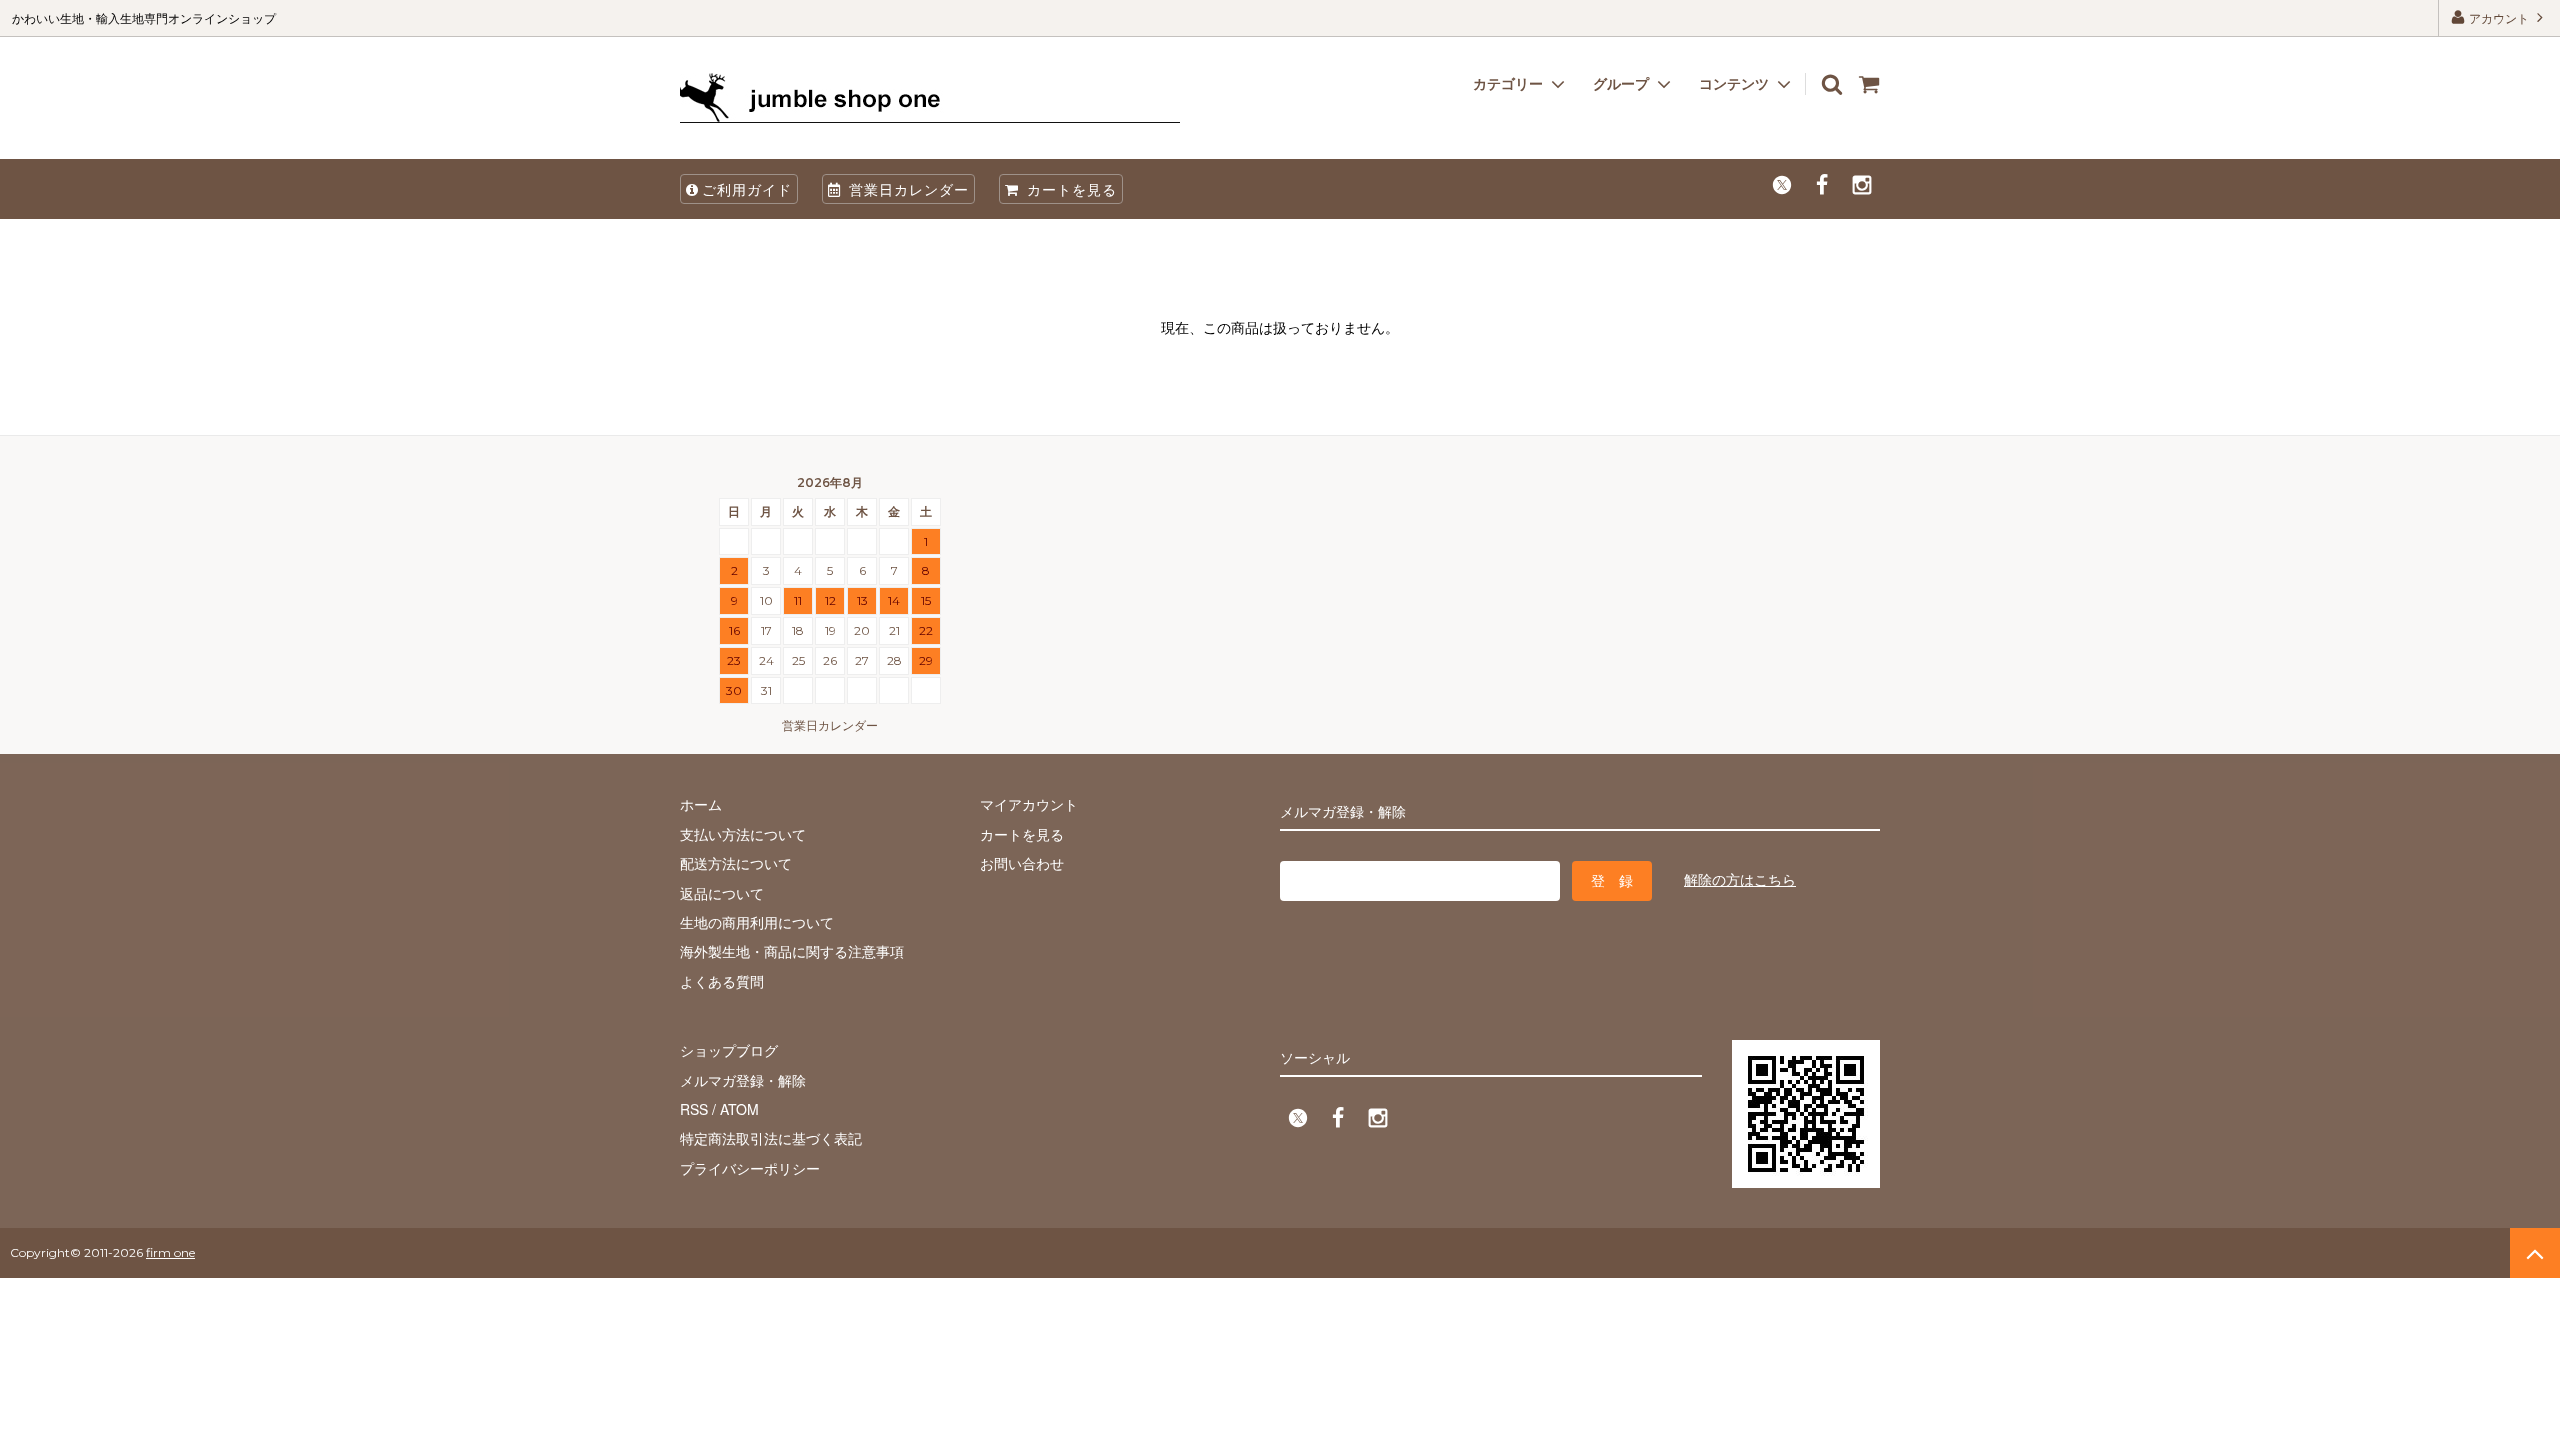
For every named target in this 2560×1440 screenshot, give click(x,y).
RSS (694, 1109)
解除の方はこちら (1740, 879)
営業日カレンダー (906, 189)
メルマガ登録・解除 (743, 1080)
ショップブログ (729, 1050)
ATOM (739, 1109)
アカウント (2499, 17)
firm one (170, 1252)
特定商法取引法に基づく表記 (771, 1138)
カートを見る (1069, 189)
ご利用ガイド (747, 189)
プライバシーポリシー (750, 1168)
